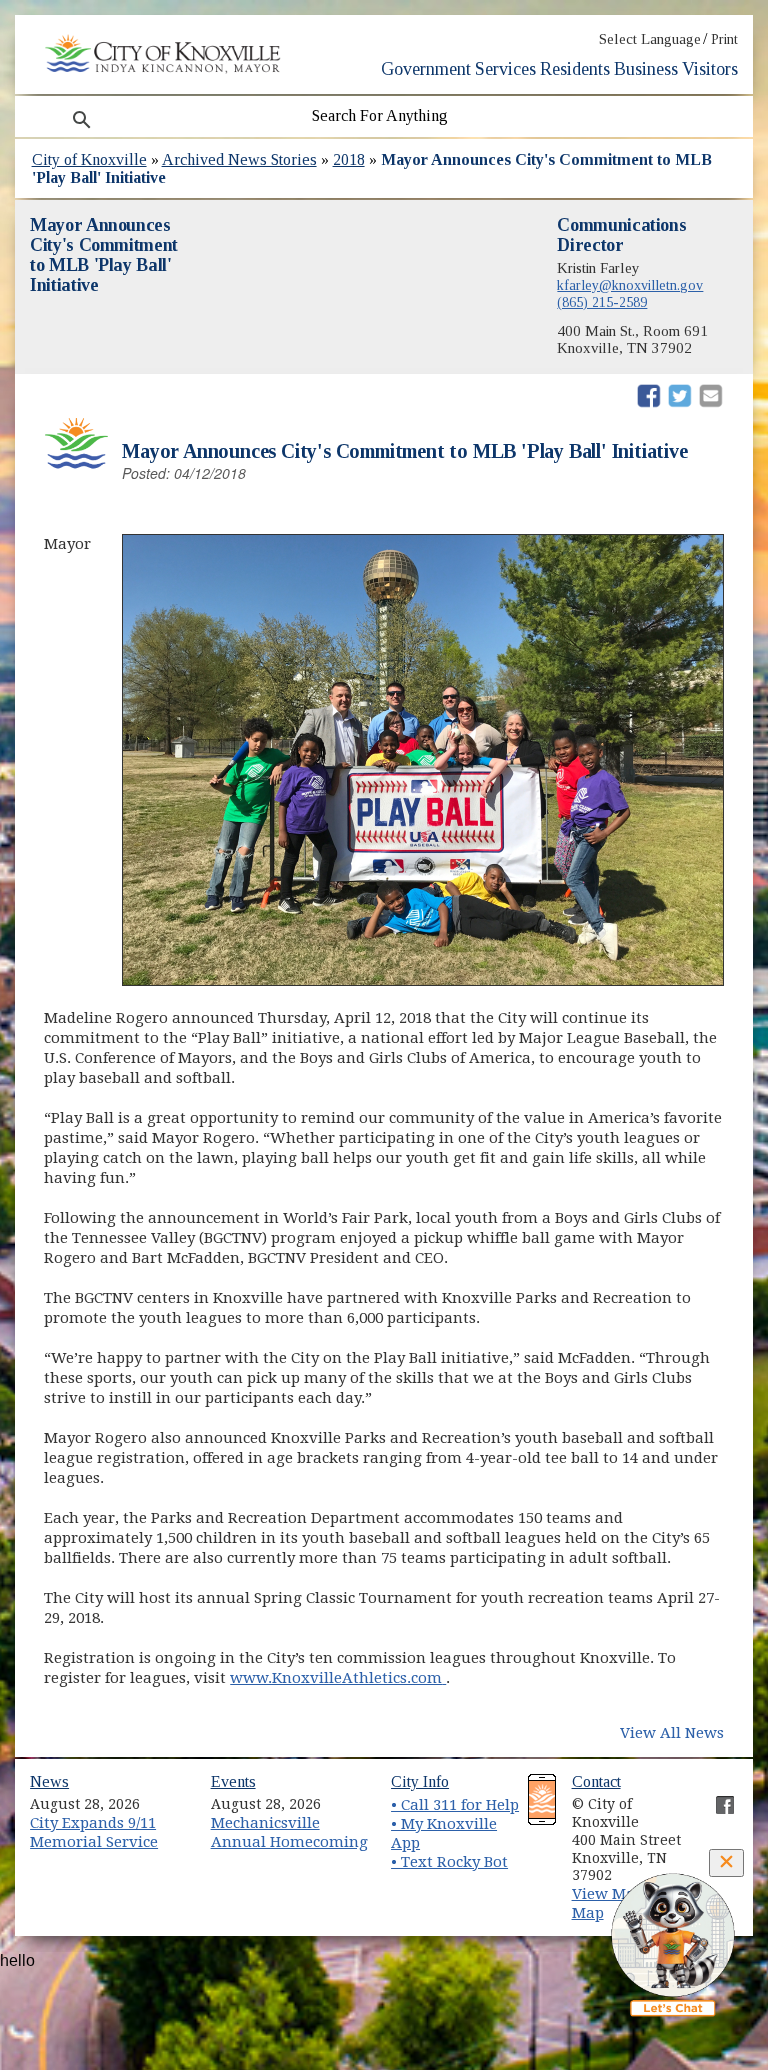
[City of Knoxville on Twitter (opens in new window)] (715, 1820)
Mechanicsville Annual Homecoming (289, 1832)
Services (505, 69)
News (49, 1781)
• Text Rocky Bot (449, 1862)
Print (724, 39)
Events (233, 1781)
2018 (349, 159)
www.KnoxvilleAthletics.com (338, 1678)
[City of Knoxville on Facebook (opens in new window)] (715, 1797)
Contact (596, 1781)
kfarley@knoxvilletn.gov (630, 285)
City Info (420, 1781)
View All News (672, 1733)
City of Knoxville (89, 159)
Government (426, 69)
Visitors (710, 69)
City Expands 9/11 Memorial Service (94, 1832)
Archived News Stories (239, 159)
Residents (575, 69)
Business (646, 69)
